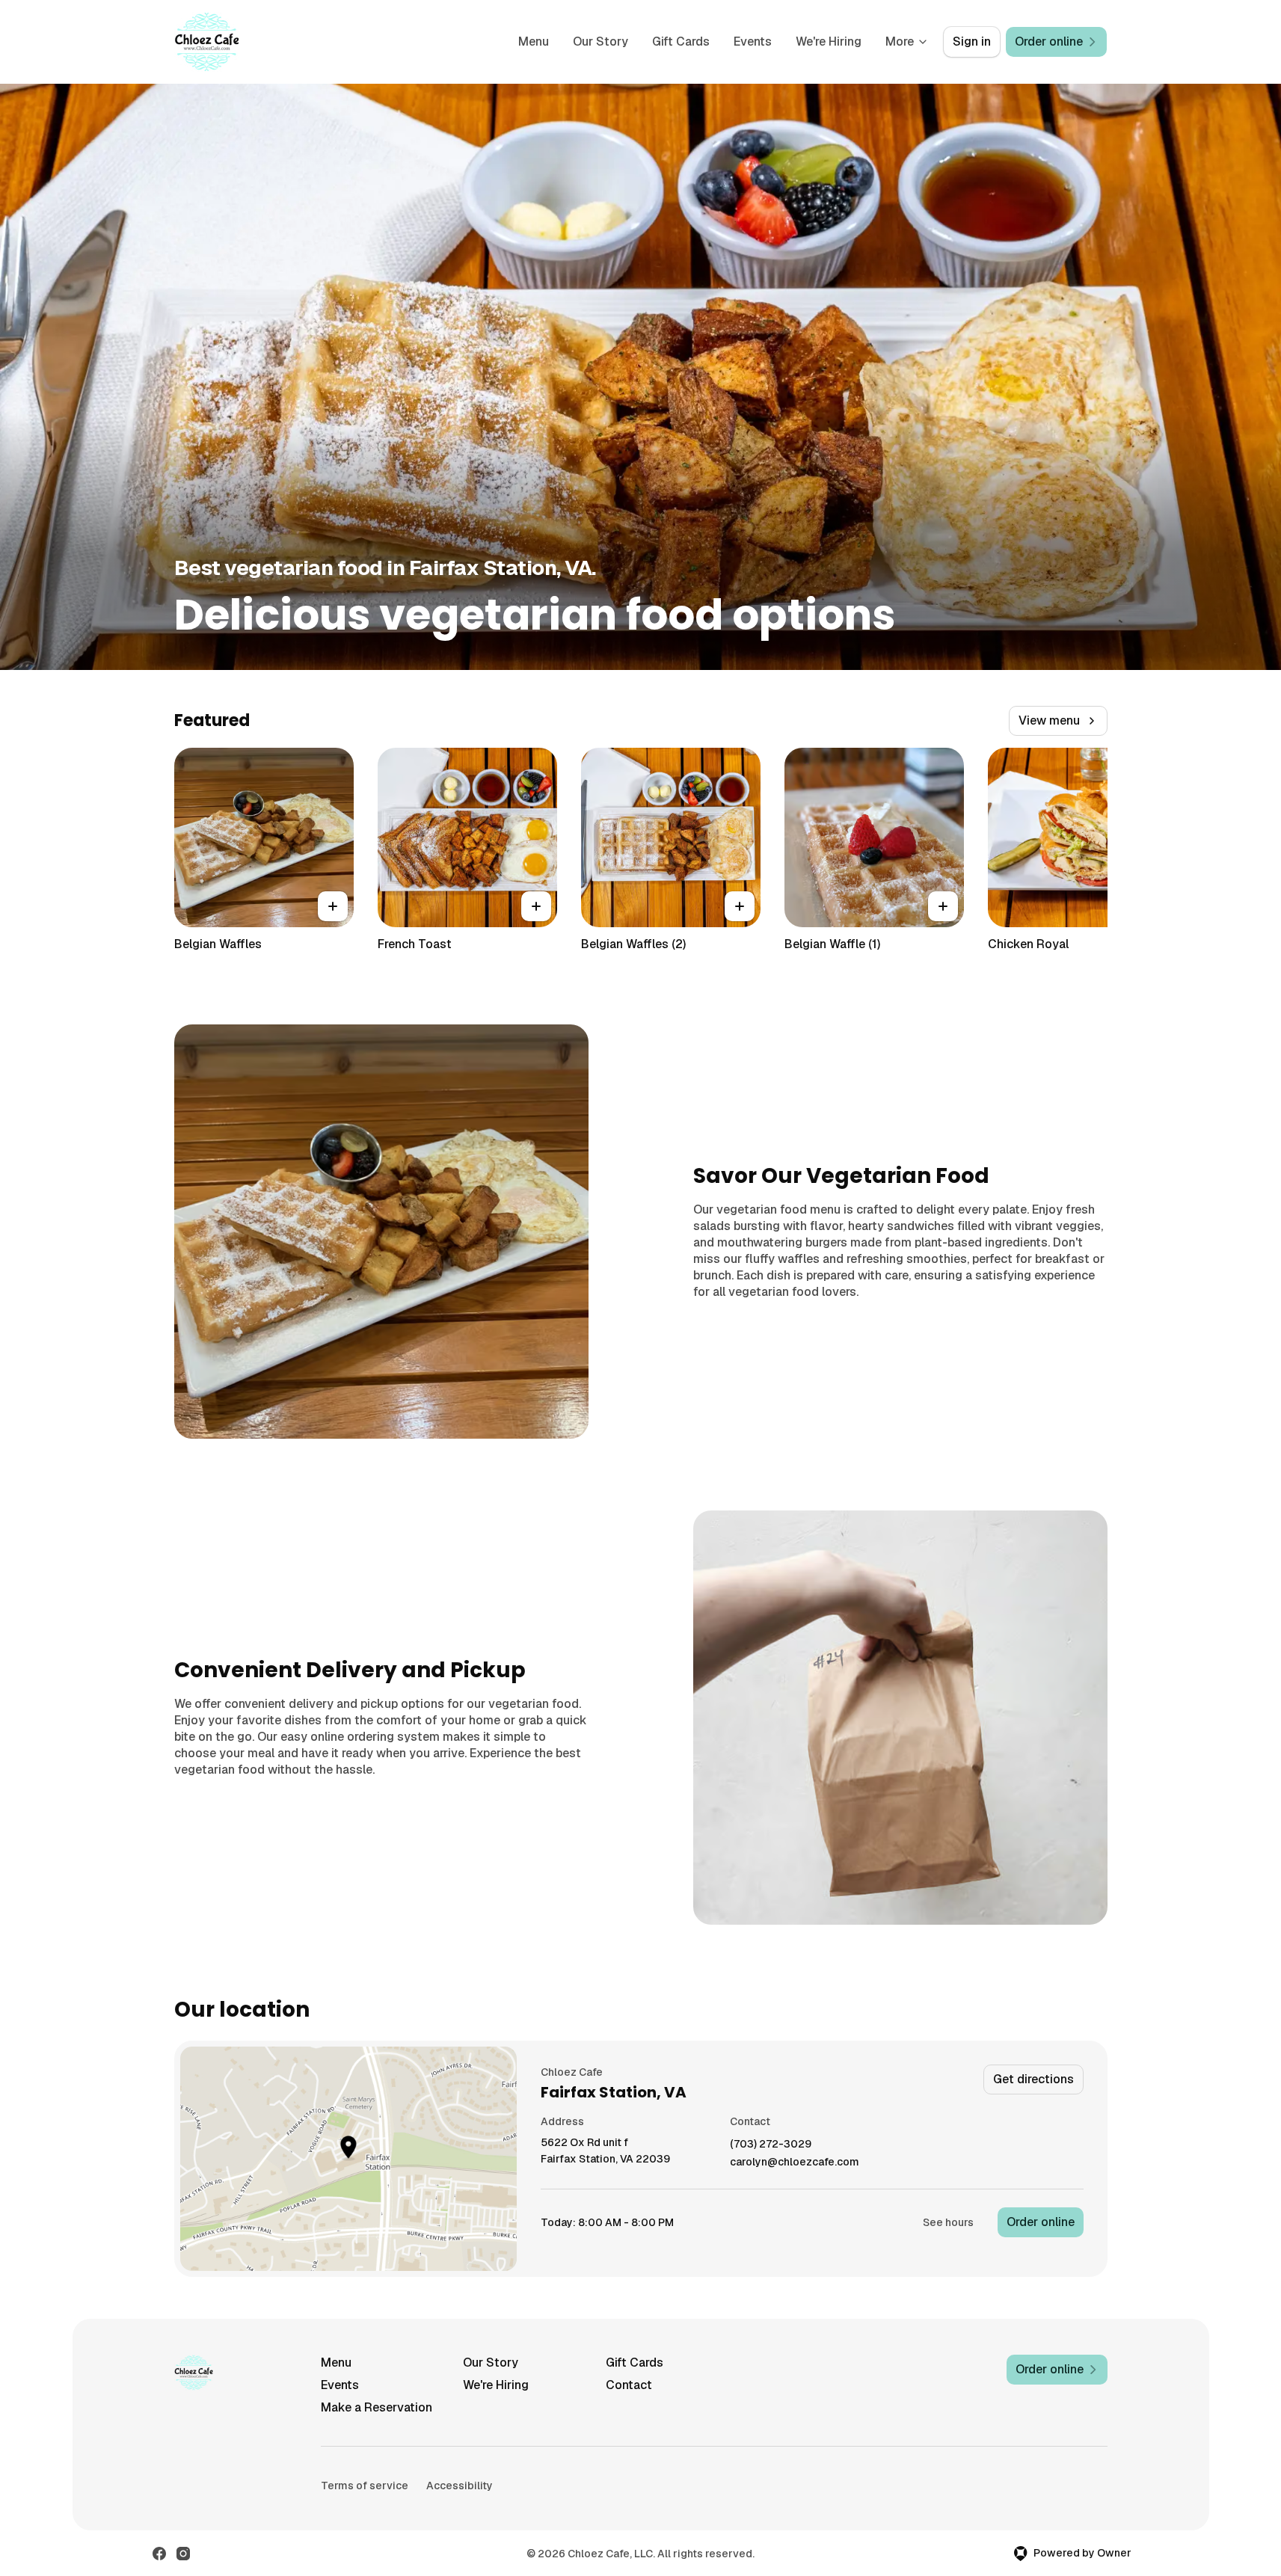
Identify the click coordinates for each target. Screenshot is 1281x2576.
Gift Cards (681, 42)
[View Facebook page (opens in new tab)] (159, 2554)
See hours (948, 2222)
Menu (534, 42)
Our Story (600, 42)
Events (753, 42)
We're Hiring (829, 42)
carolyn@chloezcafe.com (795, 2162)
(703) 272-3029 (771, 2144)
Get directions (1033, 2079)
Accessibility (460, 2486)
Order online (1041, 2222)
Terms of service (365, 2486)
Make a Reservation (377, 2407)
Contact (629, 2385)
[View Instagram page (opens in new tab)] (183, 2554)
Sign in (972, 42)
